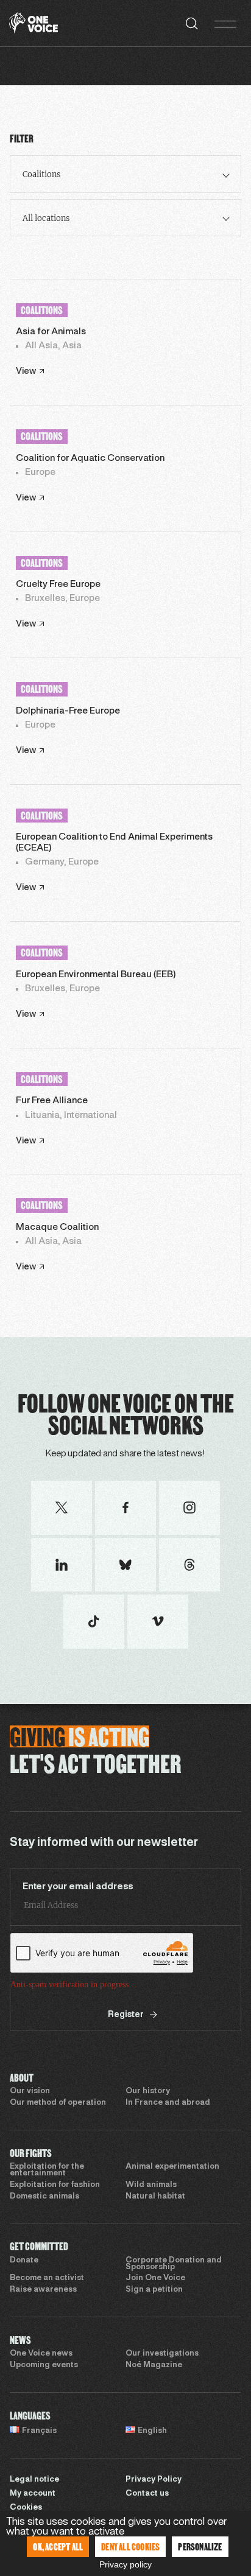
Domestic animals (44, 2197)
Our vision (30, 2091)
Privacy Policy (154, 2480)
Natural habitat (155, 2197)
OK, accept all (58, 2546)
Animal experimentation (172, 2167)
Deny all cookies (130, 2546)
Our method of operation (58, 2103)
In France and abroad (168, 2103)
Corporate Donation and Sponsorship (174, 2264)
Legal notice (34, 2480)
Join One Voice (155, 2278)
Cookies (26, 2508)
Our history (148, 2091)
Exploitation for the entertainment (47, 2170)
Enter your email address (78, 1887)
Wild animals (151, 2185)
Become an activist (47, 2278)
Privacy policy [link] (125, 2564)
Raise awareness (43, 2290)
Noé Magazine (154, 2365)
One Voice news (41, 2354)
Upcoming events (44, 2365)
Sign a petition (154, 2290)
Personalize (200, 2546)
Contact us (147, 2494)
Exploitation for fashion (55, 2185)
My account (33, 2494)
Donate (24, 2261)
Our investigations (162, 2354)
